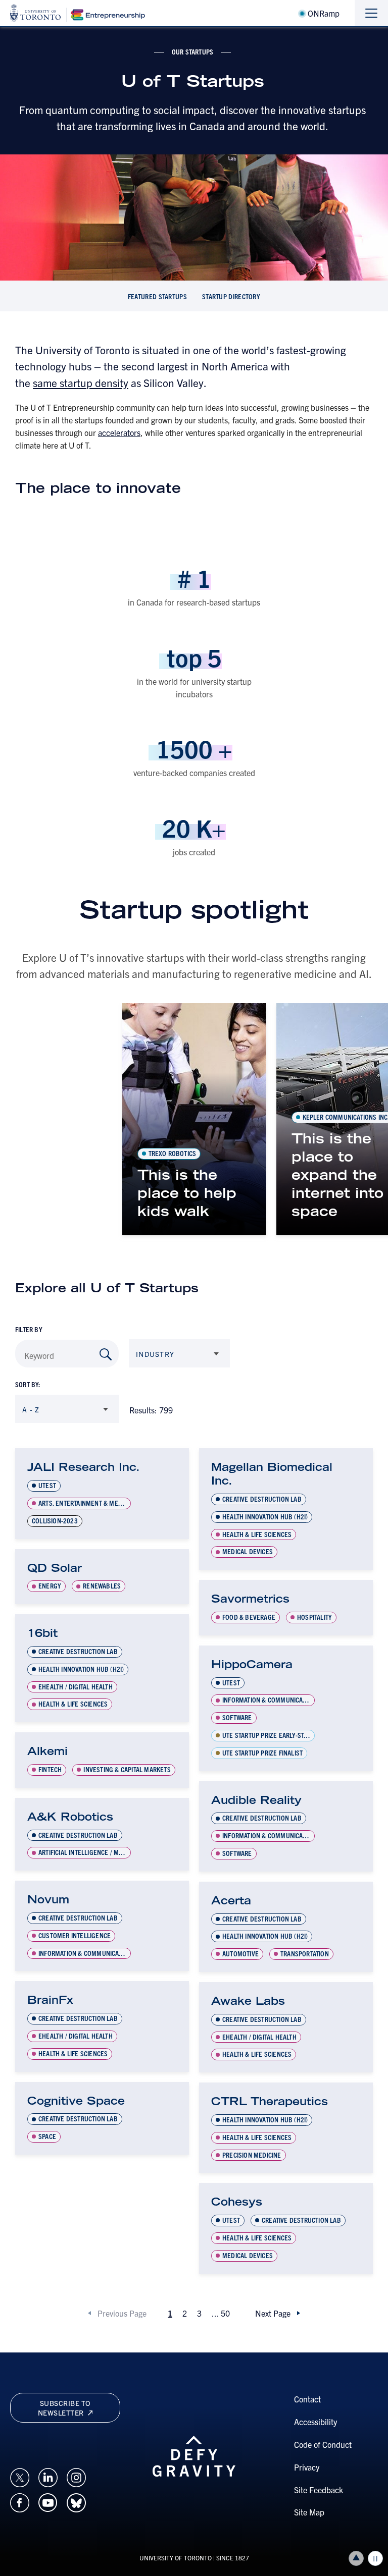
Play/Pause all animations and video (375, 2558)
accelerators (119, 432)
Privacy (307, 2467)
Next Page (273, 2313)
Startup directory (231, 296)
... (221, 2313)
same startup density (81, 382)
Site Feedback (319, 2490)
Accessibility (316, 2422)
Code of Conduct (323, 2444)
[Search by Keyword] (106, 1354)
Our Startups (192, 51)
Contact (307, 2399)
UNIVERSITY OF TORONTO (176, 2558)
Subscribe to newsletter (64, 2407)
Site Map (309, 2512)
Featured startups (157, 296)
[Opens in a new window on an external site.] (20, 2476)
